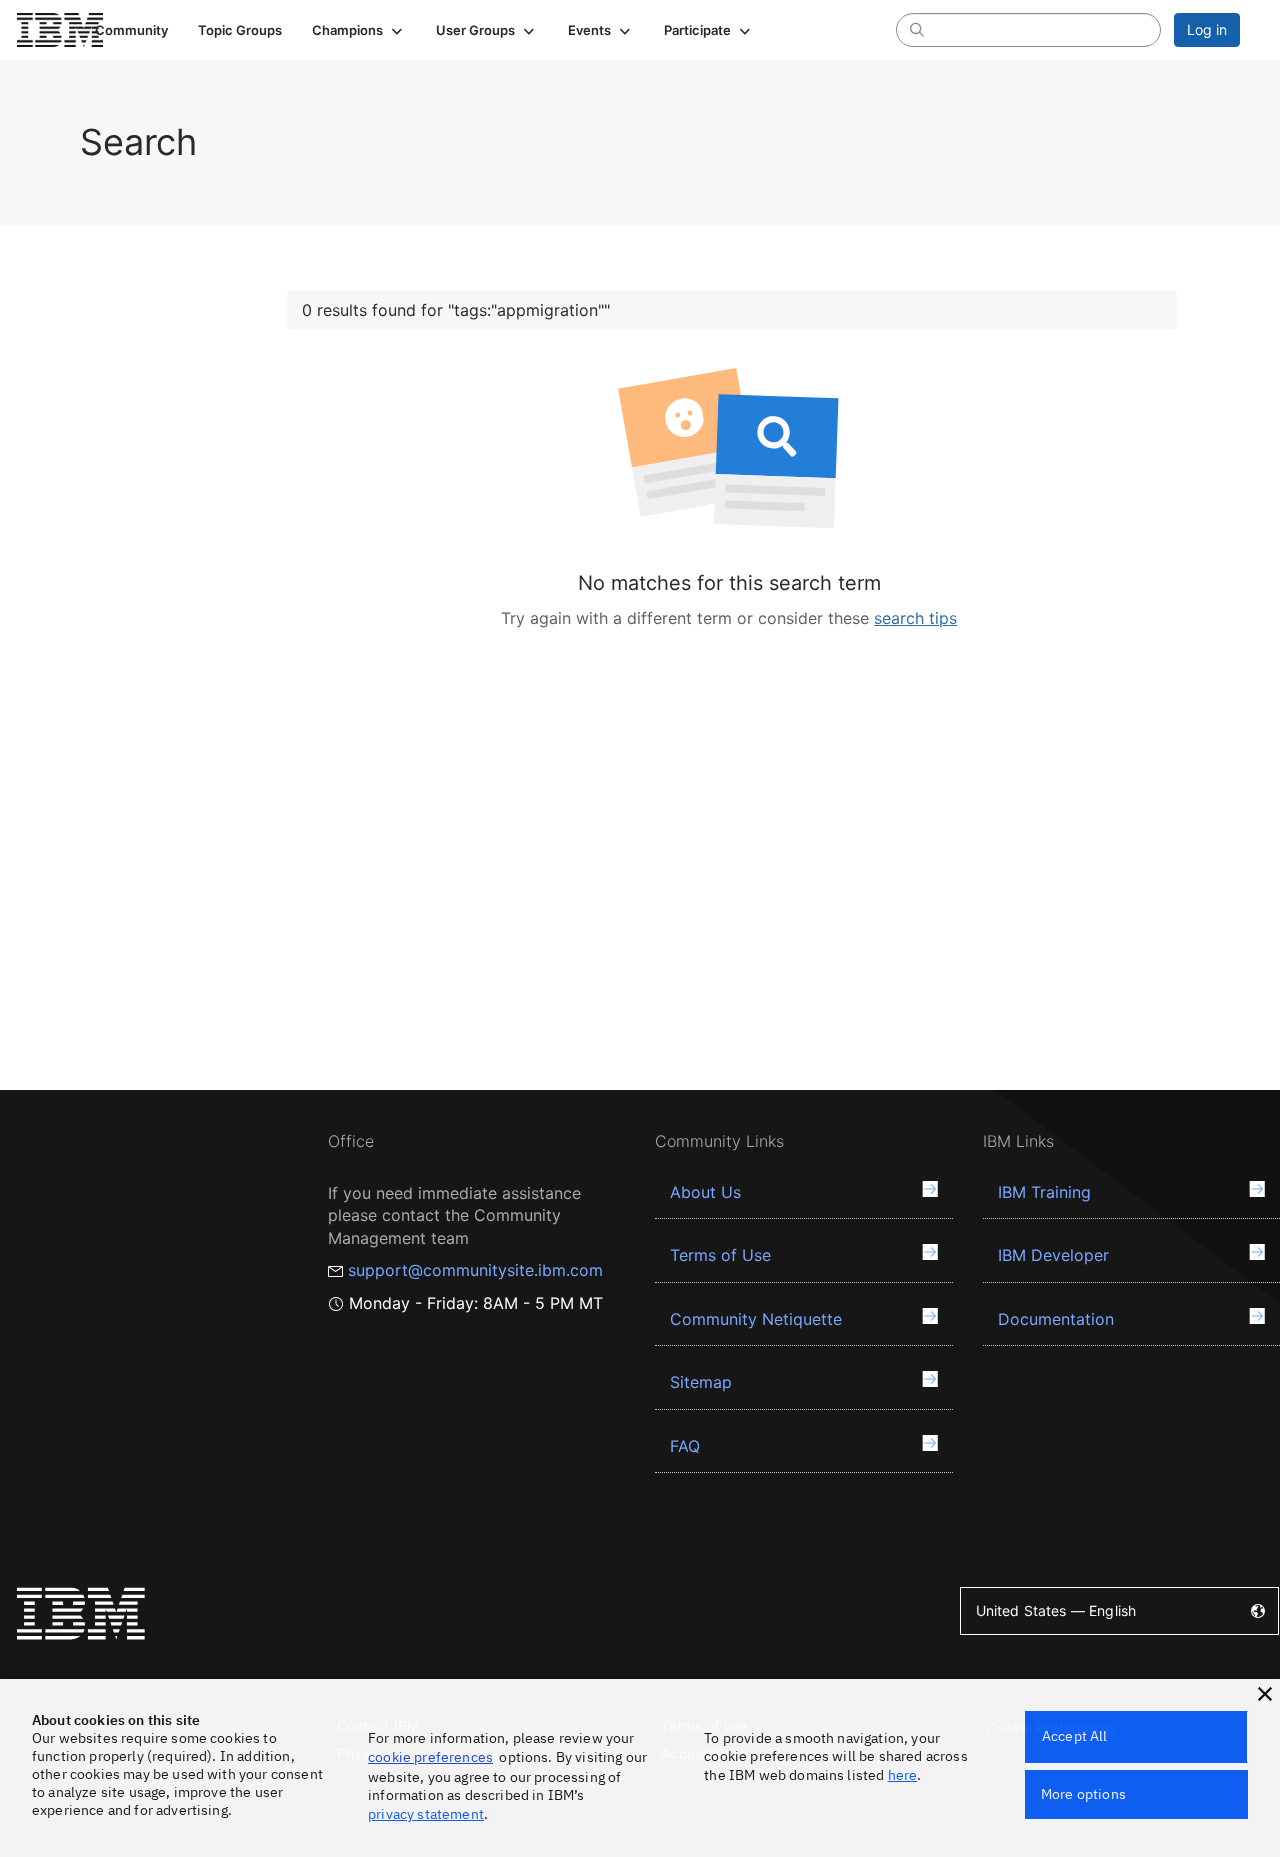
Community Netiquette (756, 1319)
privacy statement (426, 1814)
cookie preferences (430, 1757)
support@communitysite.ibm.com (475, 1270)
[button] (359, 30)
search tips (915, 618)
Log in (1207, 29)
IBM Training (1044, 1192)
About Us (705, 1192)
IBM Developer (1053, 1255)
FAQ (685, 1446)
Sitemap (701, 1382)
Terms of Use (720, 1255)
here (903, 1775)
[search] (917, 29)
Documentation (1056, 1319)
